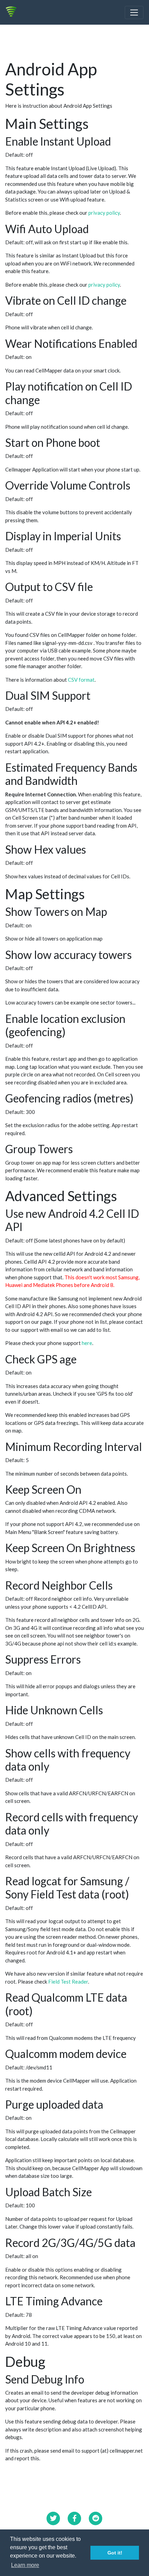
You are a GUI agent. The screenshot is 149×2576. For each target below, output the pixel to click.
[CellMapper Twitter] (53, 2518)
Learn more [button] (25, 2565)
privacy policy (104, 213)
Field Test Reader (68, 1982)
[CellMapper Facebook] (74, 2518)
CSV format (81, 680)
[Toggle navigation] (134, 13)
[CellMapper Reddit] (96, 2518)
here (87, 1343)
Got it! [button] (115, 2553)
